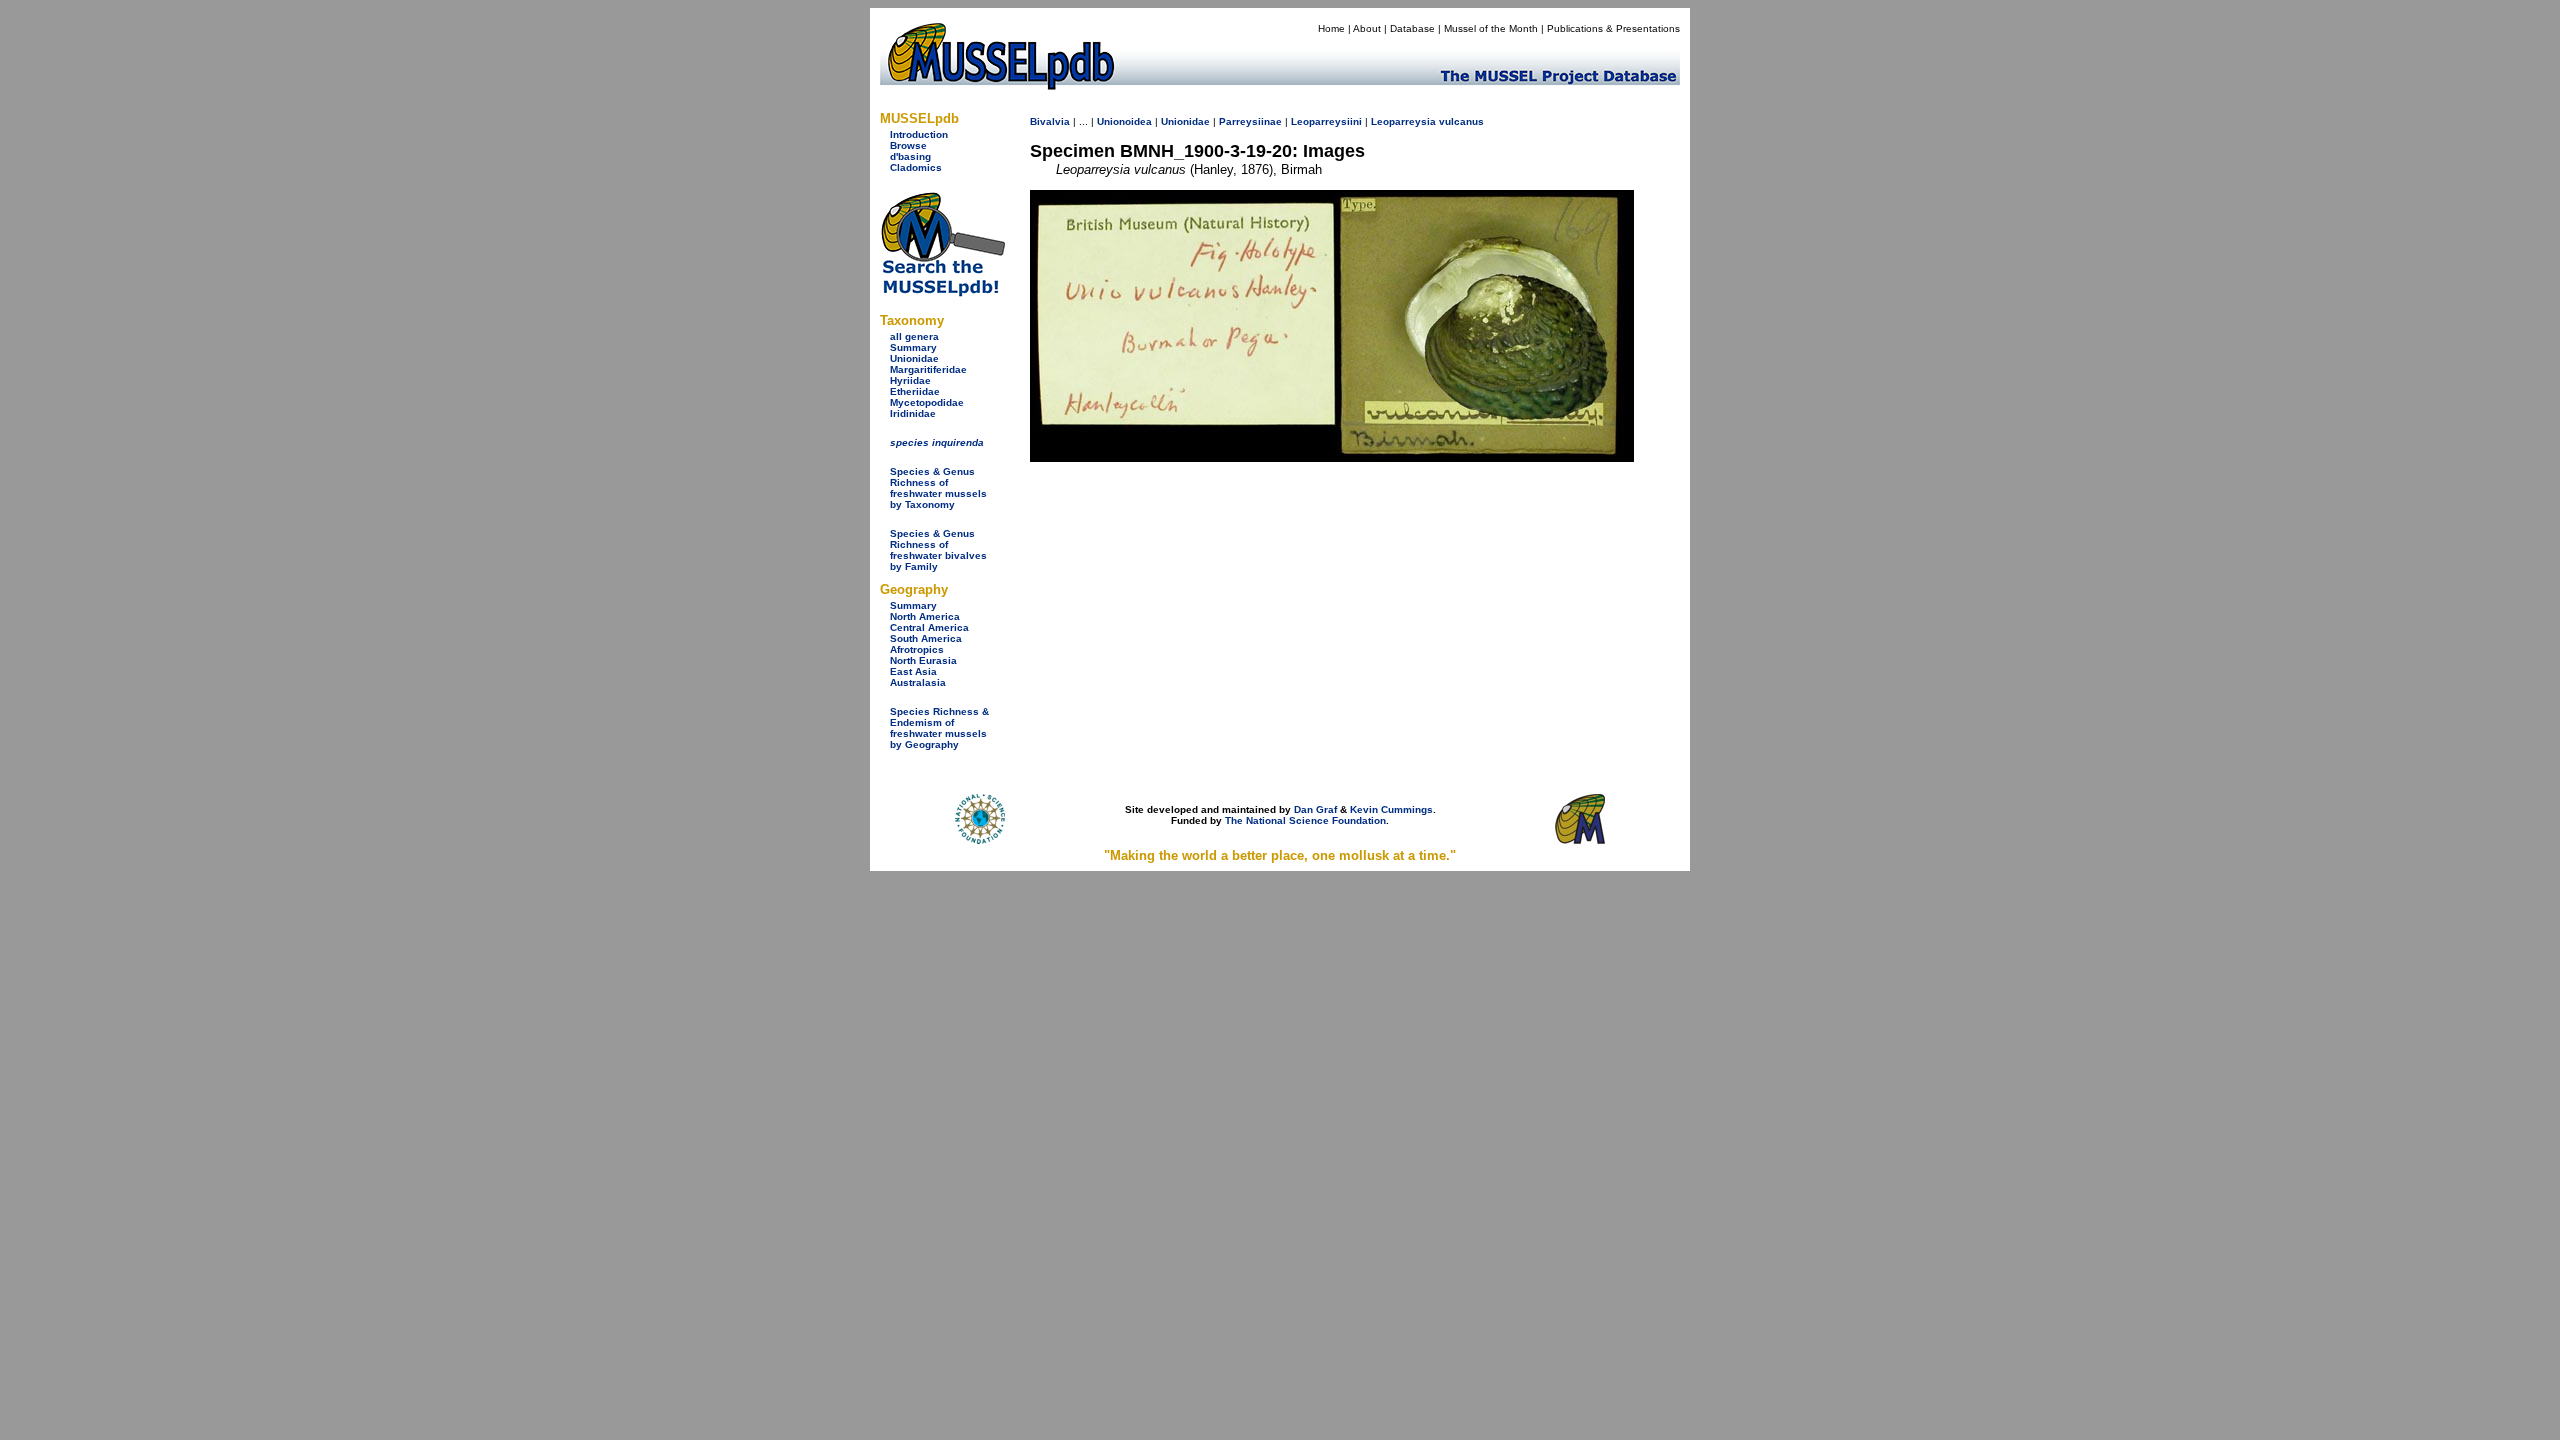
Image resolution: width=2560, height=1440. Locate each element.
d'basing (910, 156)
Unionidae (914, 358)
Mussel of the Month (1491, 28)
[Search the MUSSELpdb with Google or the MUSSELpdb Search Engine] (942, 292)
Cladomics (916, 167)
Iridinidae (913, 413)
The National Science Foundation (1305, 820)
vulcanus (1461, 121)
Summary (913, 347)
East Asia (913, 671)
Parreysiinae (1250, 121)
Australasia (918, 682)
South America (926, 638)
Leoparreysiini (1326, 121)
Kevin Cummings (1391, 809)
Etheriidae (915, 391)
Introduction (919, 134)
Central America (929, 627)
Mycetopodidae (927, 402)
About (1367, 28)
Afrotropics (917, 649)
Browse (908, 145)
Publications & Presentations (1613, 28)
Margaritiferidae (928, 369)
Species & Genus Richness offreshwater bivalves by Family (938, 550)
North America (925, 616)
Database (1412, 28)
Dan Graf (1315, 809)
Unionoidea (1124, 121)
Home (1331, 28)
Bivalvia (1050, 121)
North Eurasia (923, 660)
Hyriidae (910, 380)
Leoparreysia (1403, 121)
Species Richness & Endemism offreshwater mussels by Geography (939, 728)
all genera (914, 336)
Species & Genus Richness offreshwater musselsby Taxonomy (938, 488)
